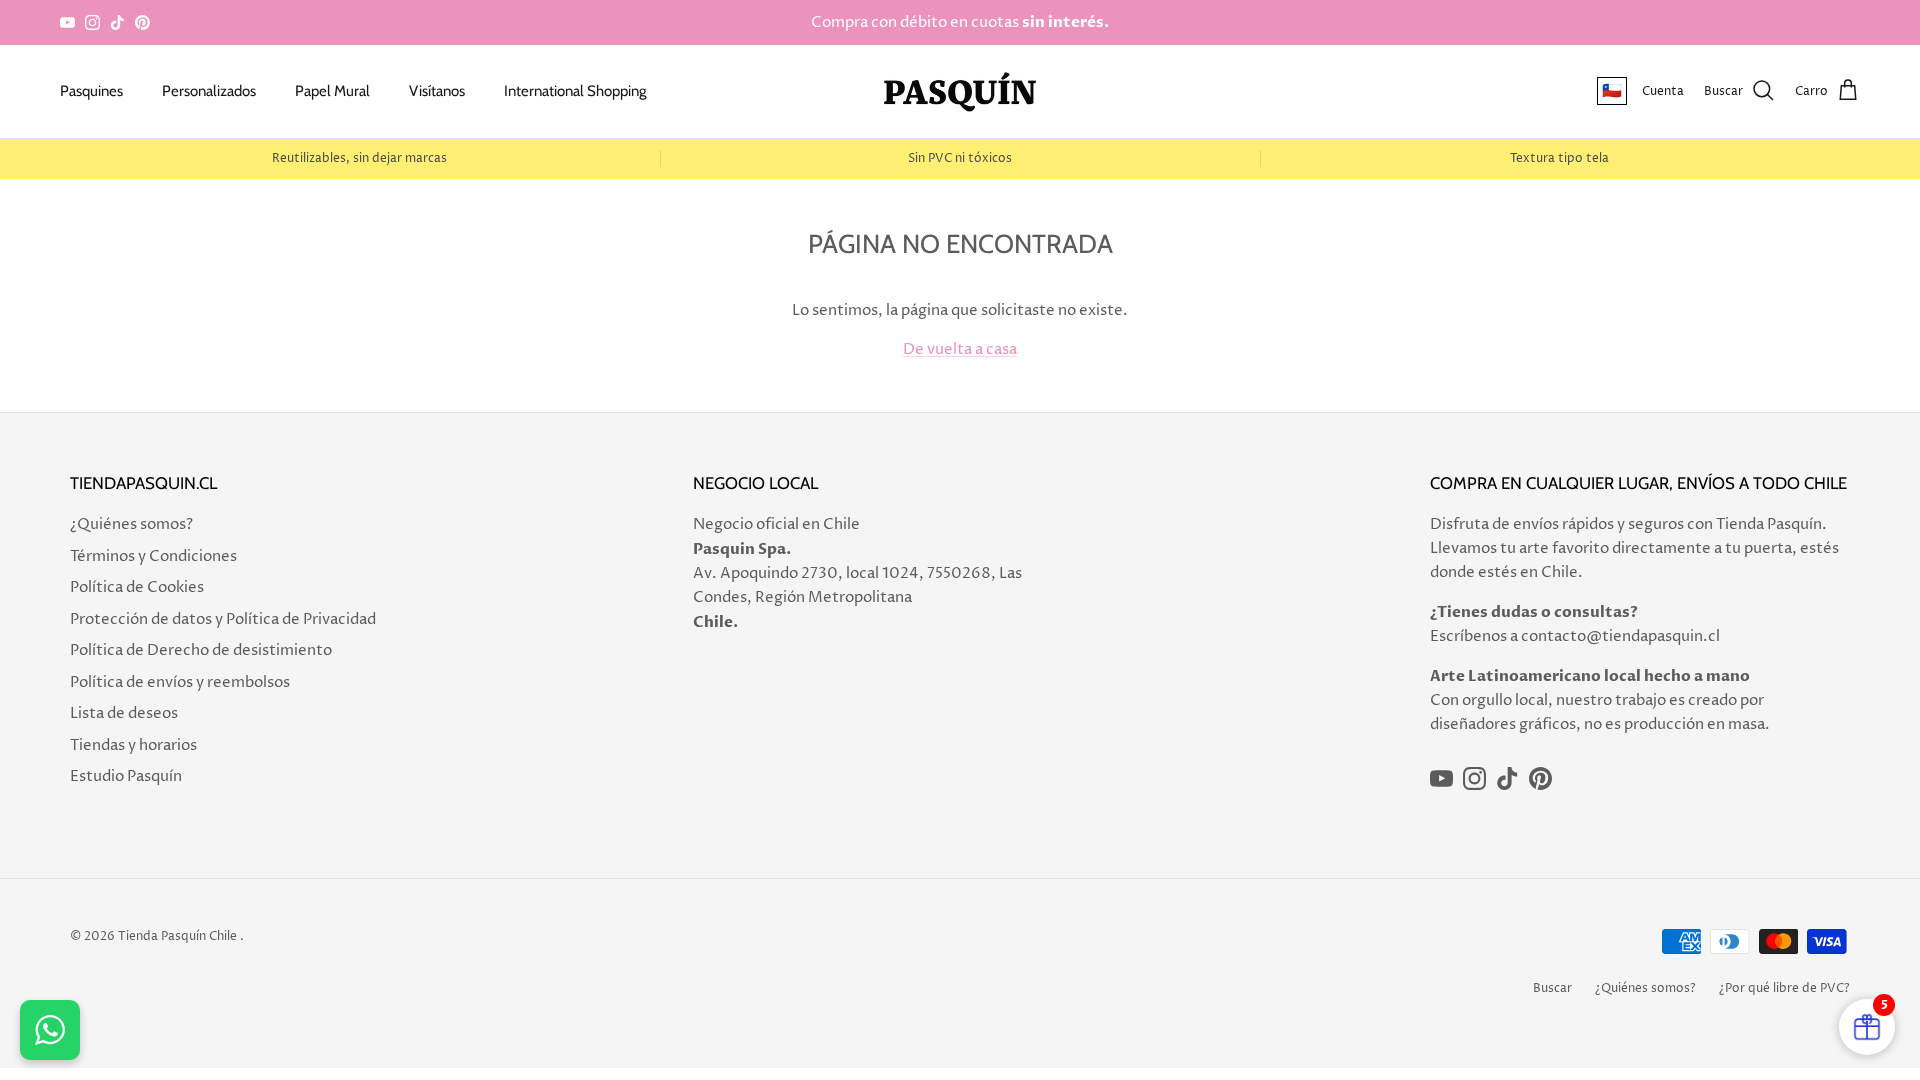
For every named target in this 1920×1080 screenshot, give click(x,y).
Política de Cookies (137, 587)
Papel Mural (332, 91)
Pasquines (91, 91)
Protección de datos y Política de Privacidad (223, 619)
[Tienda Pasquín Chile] (960, 91)
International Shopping (575, 91)
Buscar (1552, 988)
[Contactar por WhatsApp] (50, 1030)
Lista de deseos (124, 713)
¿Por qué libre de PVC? (1784, 988)
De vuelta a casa (960, 349)
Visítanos (437, 91)
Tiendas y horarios (133, 745)
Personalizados (209, 91)
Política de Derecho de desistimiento (201, 650)
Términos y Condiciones (153, 556)
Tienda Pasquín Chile (177, 936)
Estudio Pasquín (126, 776)
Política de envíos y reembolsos (180, 682)
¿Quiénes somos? (131, 524)
